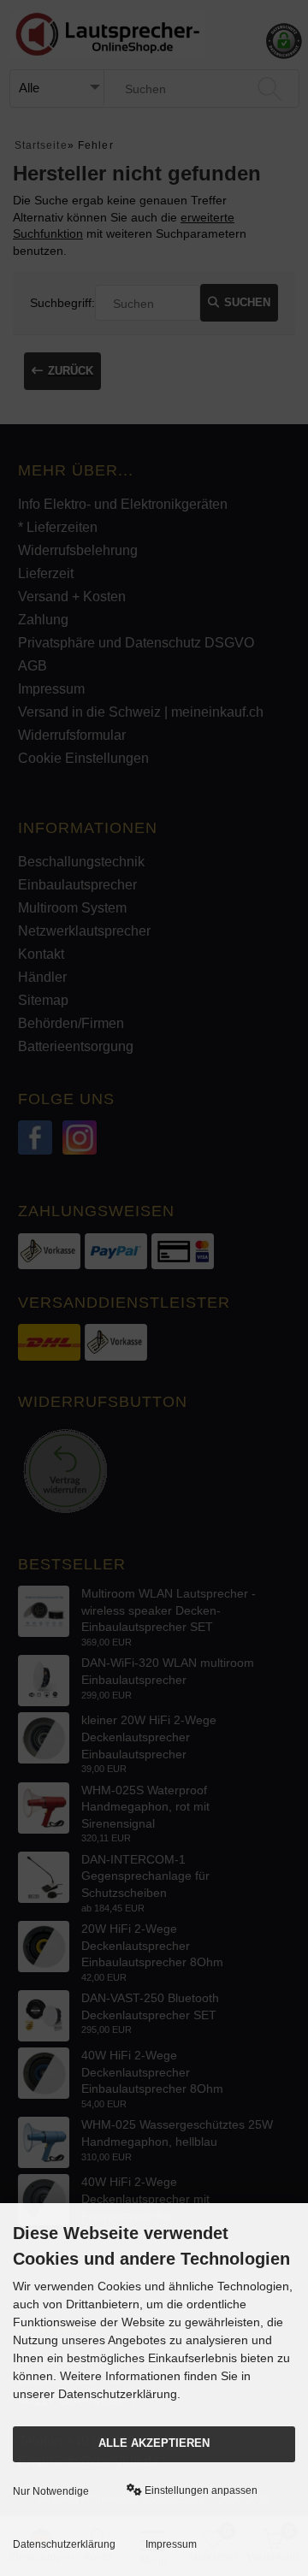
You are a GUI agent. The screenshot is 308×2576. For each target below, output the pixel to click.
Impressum (171, 2544)
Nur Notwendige (51, 2491)
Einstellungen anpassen (200, 2490)
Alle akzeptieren (154, 2443)
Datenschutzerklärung (64, 2544)
